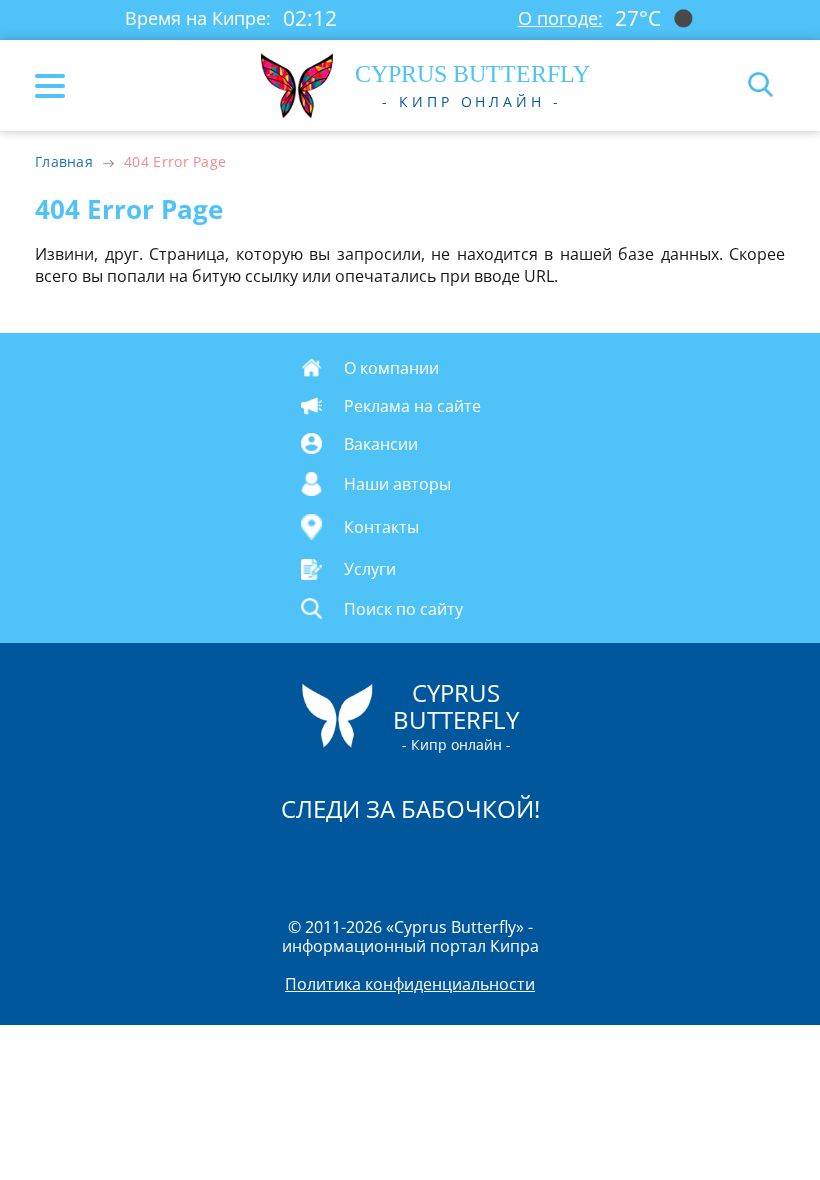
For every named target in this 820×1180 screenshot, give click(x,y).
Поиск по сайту (403, 608)
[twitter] (389, 861)
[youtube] (525, 861)
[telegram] (435, 861)
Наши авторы (397, 484)
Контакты (381, 527)
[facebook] (297, 861)
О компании (391, 368)
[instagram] (343, 861)
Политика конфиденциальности (410, 984)
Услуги (370, 569)
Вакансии (381, 444)
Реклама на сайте (412, 406)
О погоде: (560, 18)
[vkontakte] (481, 861)
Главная (64, 161)
